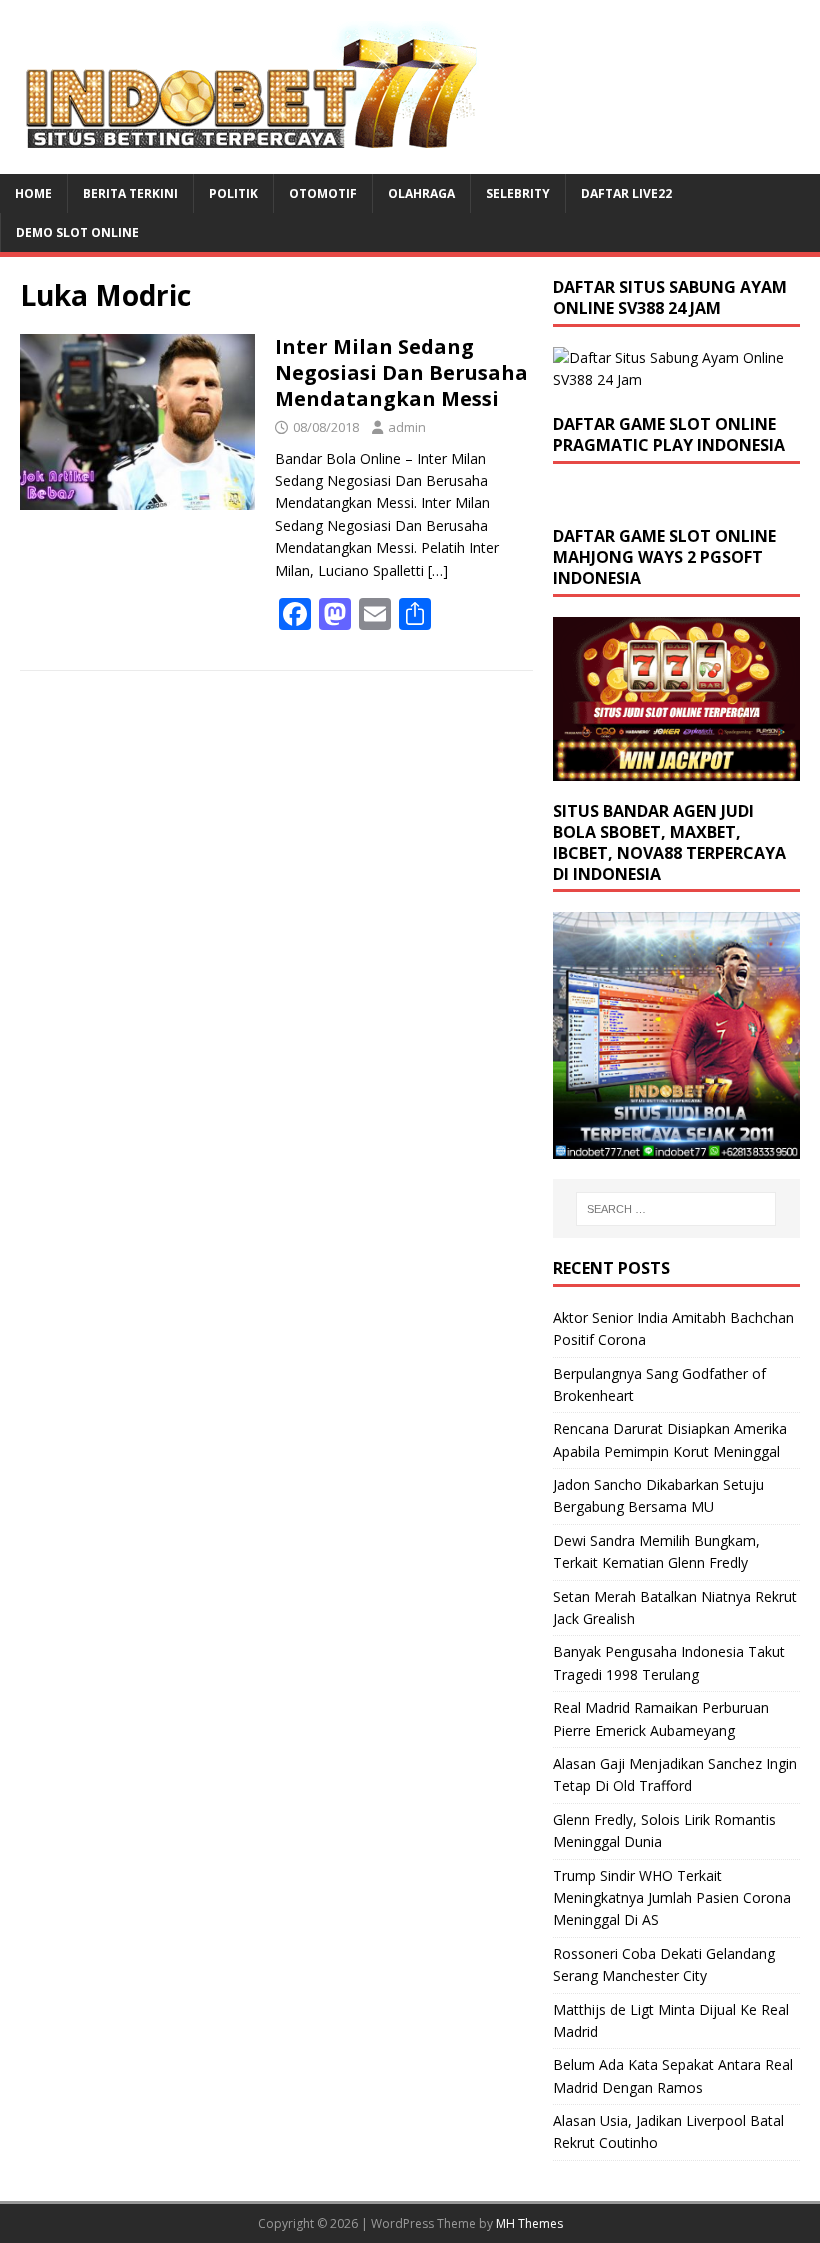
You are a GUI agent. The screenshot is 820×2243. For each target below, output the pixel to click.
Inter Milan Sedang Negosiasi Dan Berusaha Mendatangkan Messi (401, 372)
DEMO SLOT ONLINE (77, 232)
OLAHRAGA (421, 193)
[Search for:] (676, 1209)
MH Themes (529, 2223)
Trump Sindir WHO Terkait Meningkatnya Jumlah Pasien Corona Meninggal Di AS (672, 1898)
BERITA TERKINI (130, 193)
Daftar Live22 (626, 193)
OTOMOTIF (323, 193)
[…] (438, 570)
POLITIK (233, 193)
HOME (33, 193)
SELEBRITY (518, 193)
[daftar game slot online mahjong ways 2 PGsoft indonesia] (676, 769)
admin (407, 427)
